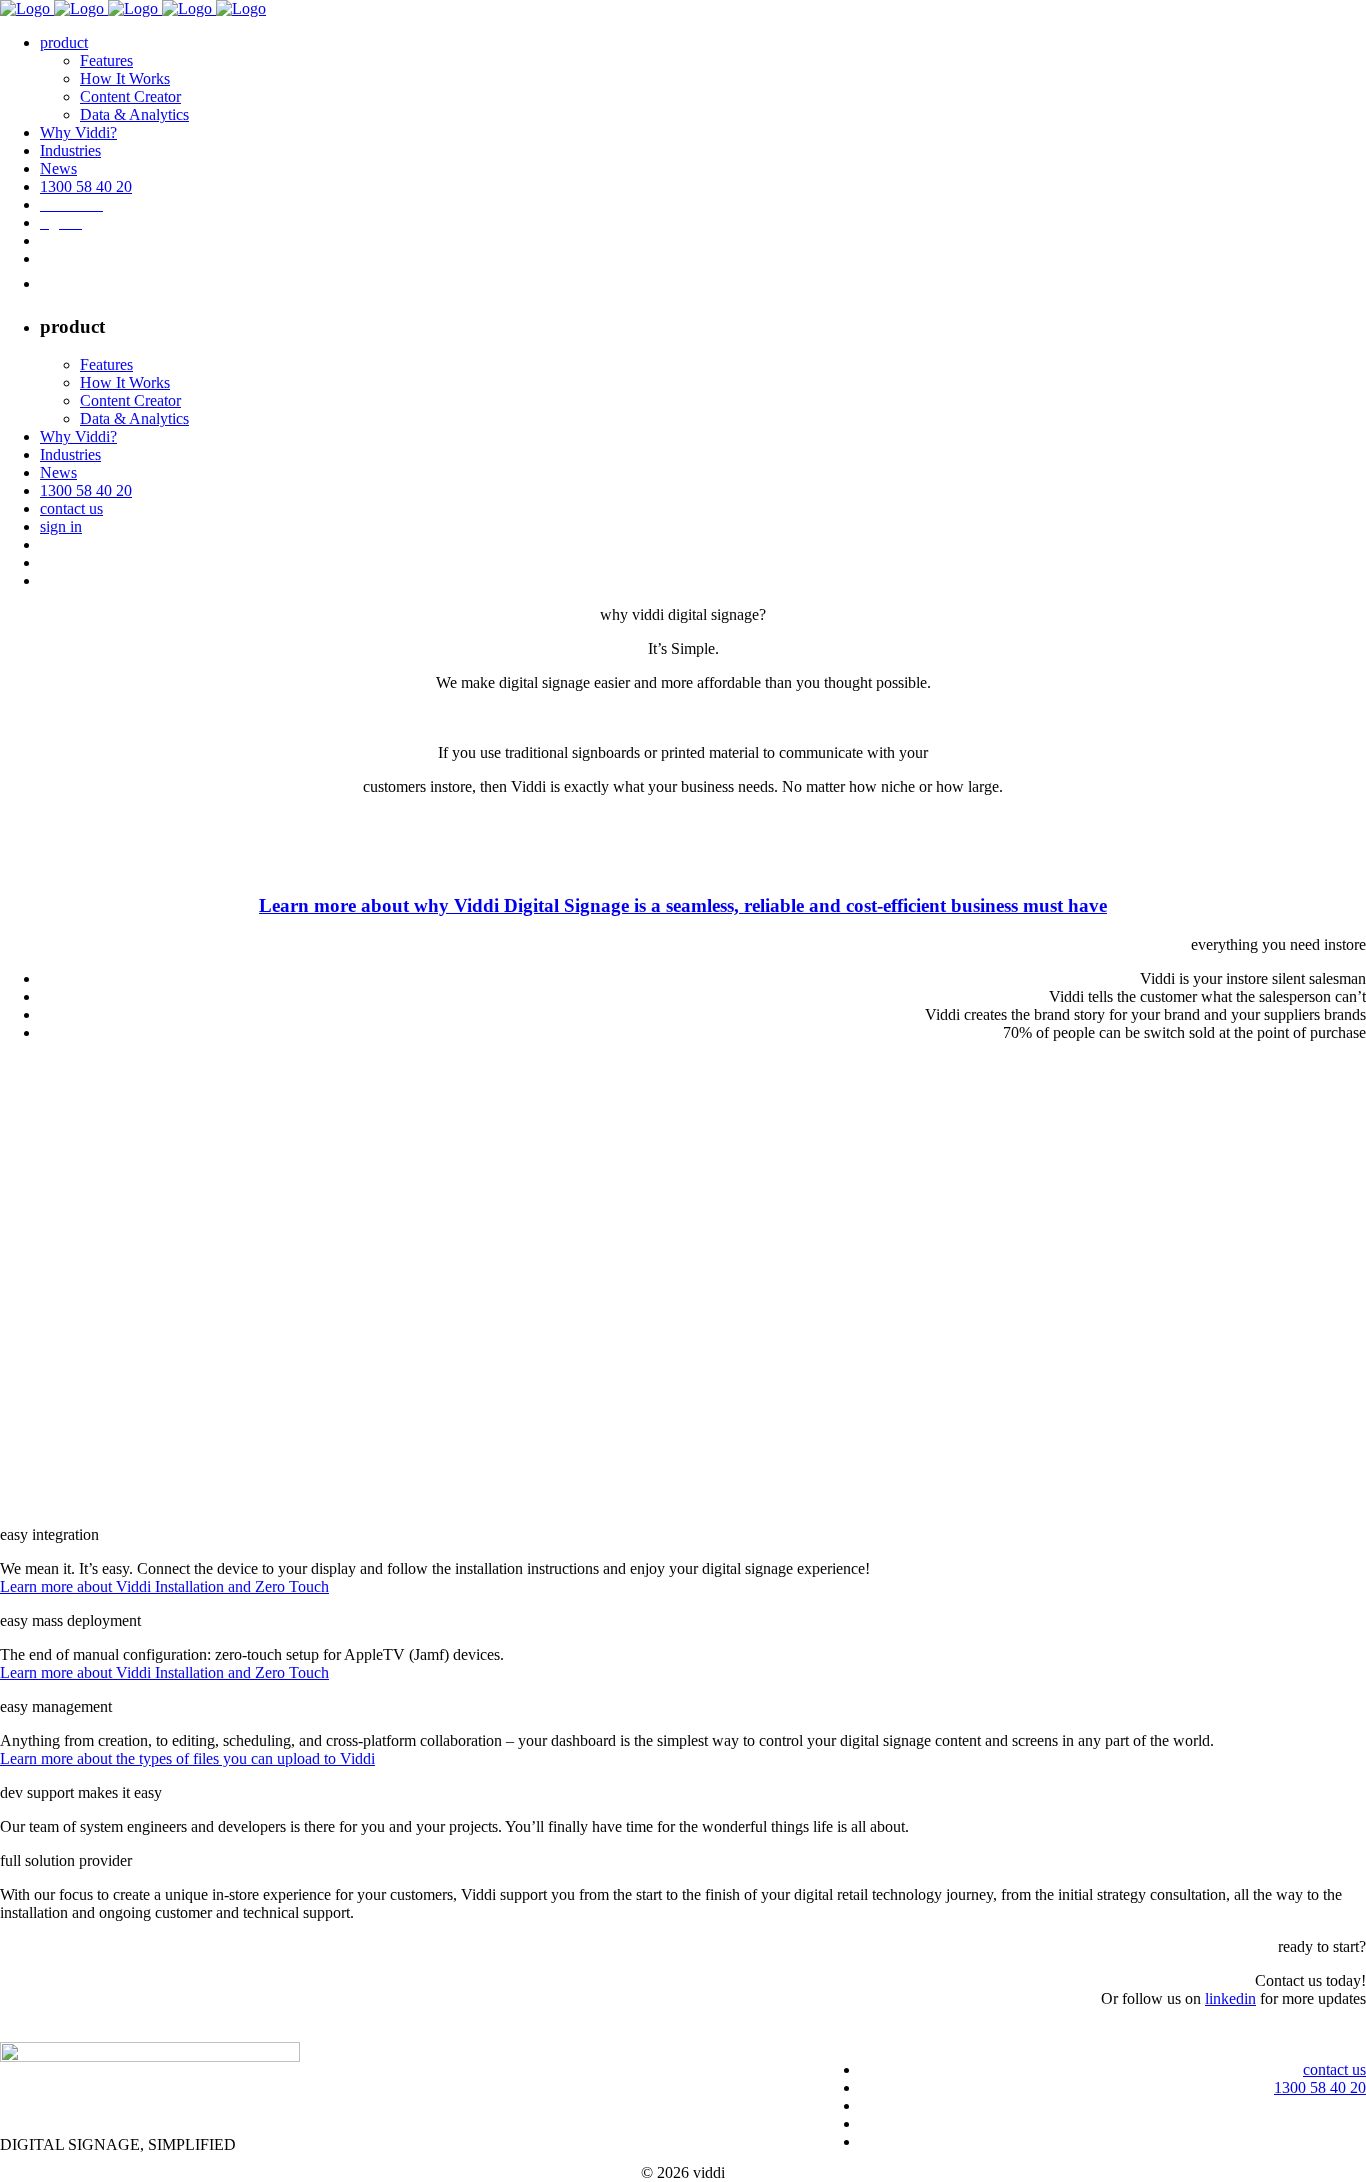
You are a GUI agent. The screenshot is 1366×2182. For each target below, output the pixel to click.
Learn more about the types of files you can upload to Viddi (187, 1758)
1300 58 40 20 (1320, 2087)
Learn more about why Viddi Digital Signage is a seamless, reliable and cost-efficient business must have (683, 905)
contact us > (1328, 2032)
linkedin (1230, 1998)
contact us (1334, 2069)
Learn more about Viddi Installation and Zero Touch (164, 1586)
